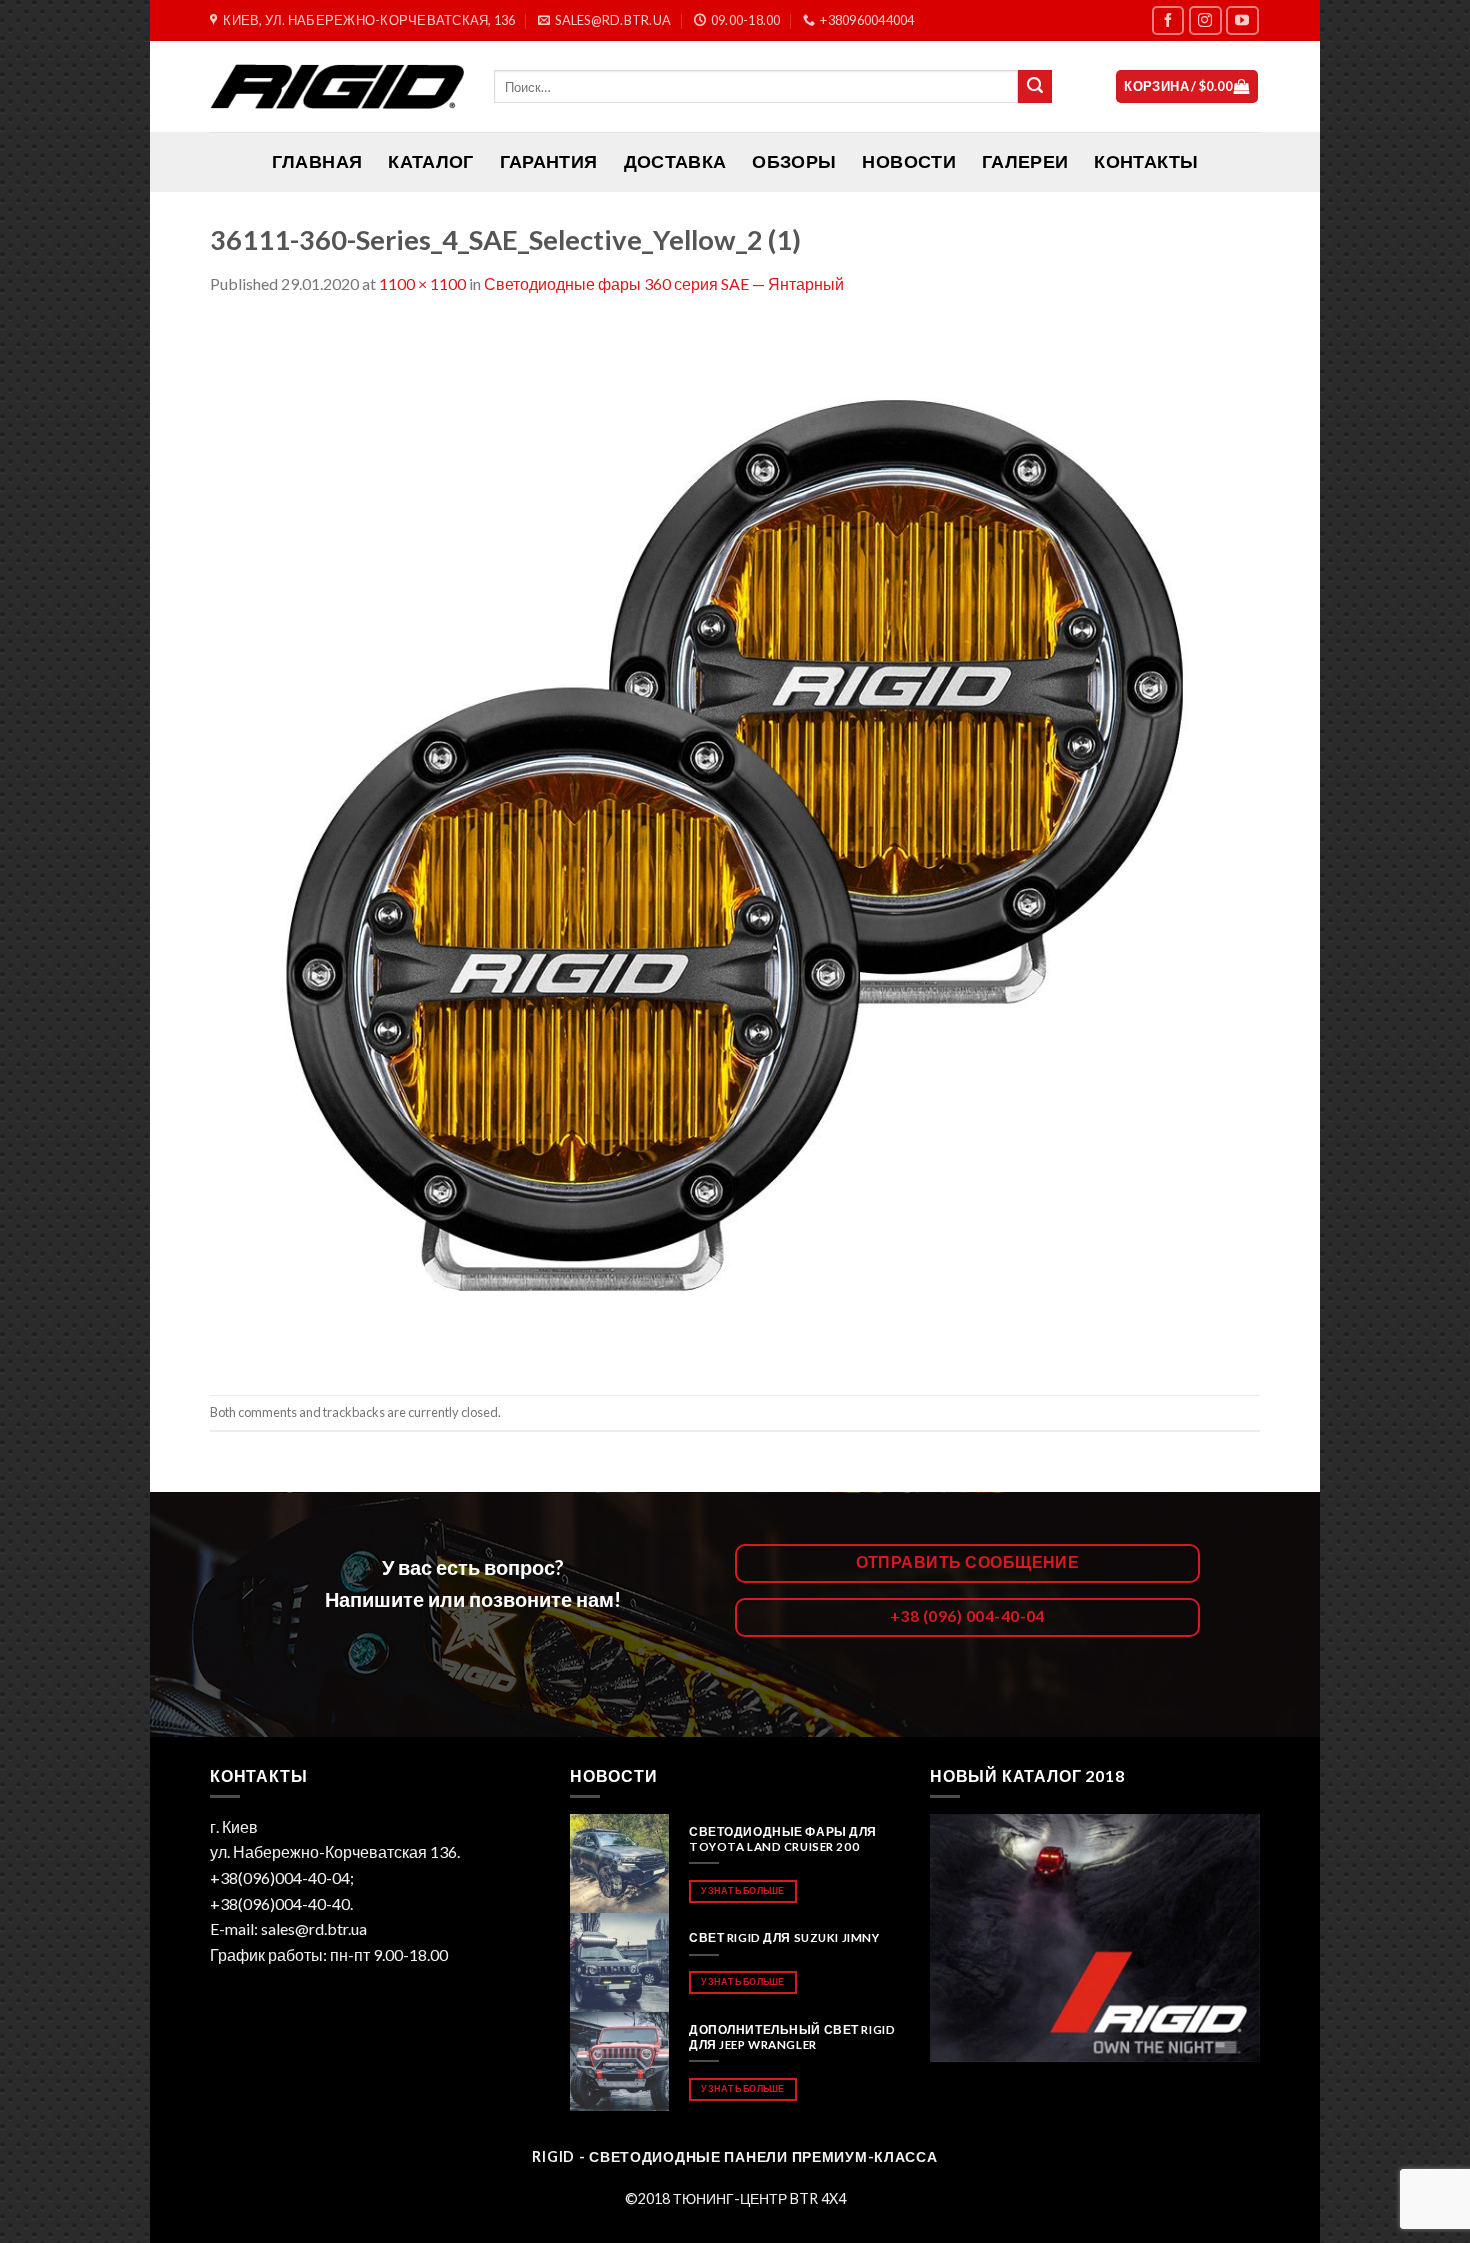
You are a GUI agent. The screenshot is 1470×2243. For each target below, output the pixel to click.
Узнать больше (742, 1890)
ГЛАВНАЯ (317, 161)
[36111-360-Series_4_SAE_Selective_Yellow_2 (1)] (735, 843)
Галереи (1025, 161)
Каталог (430, 161)
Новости (908, 161)
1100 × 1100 (422, 283)
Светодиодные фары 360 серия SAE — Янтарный (664, 283)
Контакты (1146, 161)
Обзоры (794, 161)
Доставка (675, 161)
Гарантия (549, 161)
